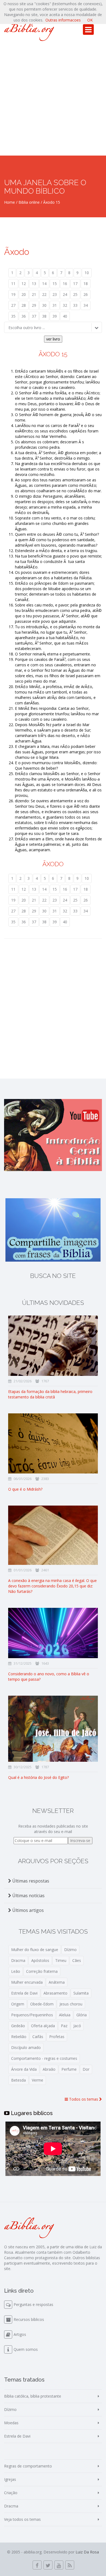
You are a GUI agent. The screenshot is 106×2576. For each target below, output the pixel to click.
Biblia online (29, 202)
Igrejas (10, 2479)
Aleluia (65, 2015)
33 (75, 305)
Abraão (49, 2069)
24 (65, 294)
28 (24, 305)
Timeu (61, 1960)
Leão (16, 1971)
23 (55, 294)
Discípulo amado (26, 2047)
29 (34, 305)
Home (10, 202)
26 (86, 294)
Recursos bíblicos (29, 2319)
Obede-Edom (42, 2004)
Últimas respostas (30, 1881)
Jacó (77, 2026)
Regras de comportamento (28, 2466)
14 (44, 284)
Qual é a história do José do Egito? (38, 1777)
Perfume (69, 2069)
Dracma (18, 1960)
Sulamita (81, 1993)
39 (55, 316)
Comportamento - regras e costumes (44, 2058)
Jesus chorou (71, 2004)
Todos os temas (84, 2099)
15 (55, 284)
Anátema (57, 1982)
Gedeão (18, 2026)
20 (24, 294)
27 (13, 305)
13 (34, 284)
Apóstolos (40, 1960)
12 (24, 284)
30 (44, 305)
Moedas (11, 2423)
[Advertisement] (53, 100)
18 (86, 284)
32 (65, 305)
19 (13, 294)
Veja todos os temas (22, 2519)
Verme (38, 2080)
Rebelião (19, 2037)
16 (65, 284)
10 (87, 273)
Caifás (38, 2037)
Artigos (20, 2334)
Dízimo (70, 1950)
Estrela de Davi (24, 1993)
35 (13, 316)
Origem (18, 2004)
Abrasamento (55, 1993)
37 (34, 316)
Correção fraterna (42, 1971)
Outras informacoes (63, 20)
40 (65, 316)
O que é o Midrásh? (25, 1489)
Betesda (18, 2080)
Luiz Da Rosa (87, 2552)
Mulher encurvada (27, 1982)
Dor (86, 2069)
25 (75, 294)
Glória (82, 2015)
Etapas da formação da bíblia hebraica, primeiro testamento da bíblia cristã (50, 1394)
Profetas (57, 2037)
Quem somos (26, 2349)
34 (86, 305)
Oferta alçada (43, 2026)
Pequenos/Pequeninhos (32, 2015)
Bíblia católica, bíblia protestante (33, 2396)
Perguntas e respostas (33, 2304)
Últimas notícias (28, 1896)
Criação (11, 2493)
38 (44, 316)
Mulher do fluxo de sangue (35, 1950)
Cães (77, 1960)
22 (44, 294)
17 (75, 284)
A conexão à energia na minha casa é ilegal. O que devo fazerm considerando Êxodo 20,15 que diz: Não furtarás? (52, 1586)
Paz (64, 2026)
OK (90, 20)
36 (24, 316)
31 (55, 305)
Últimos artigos (27, 1910)
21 (34, 294)
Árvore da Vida (24, 2069)
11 (13, 284)
